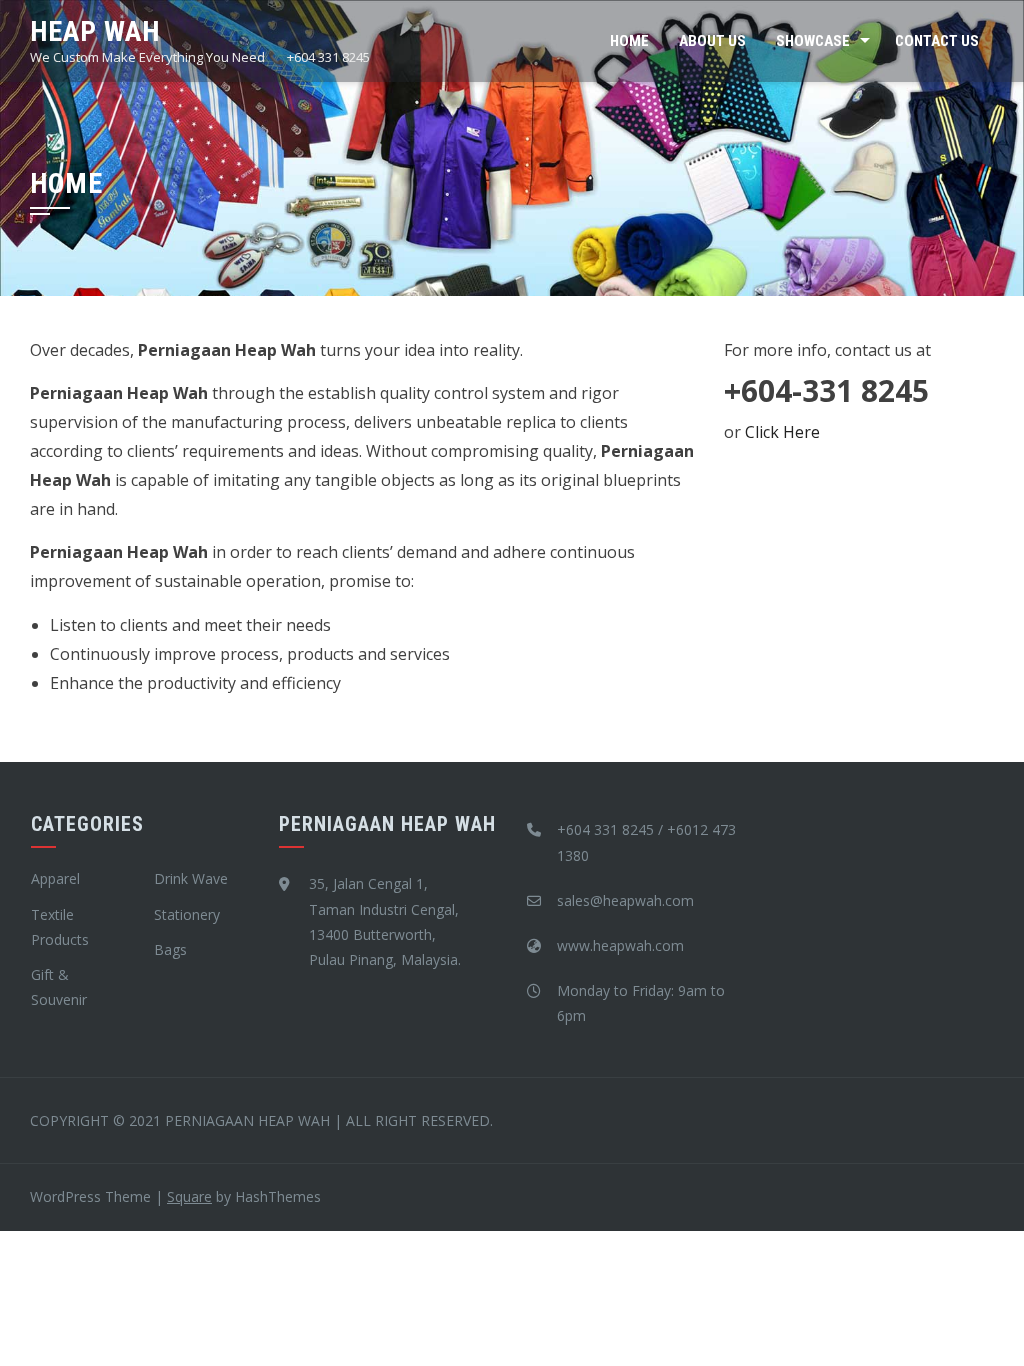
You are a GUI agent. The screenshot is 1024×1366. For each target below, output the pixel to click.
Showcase (813, 41)
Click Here (782, 432)
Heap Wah (95, 31)
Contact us (937, 41)
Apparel (55, 878)
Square (189, 1196)
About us (712, 41)
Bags (170, 949)
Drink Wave (191, 878)
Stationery (187, 914)
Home (629, 41)
